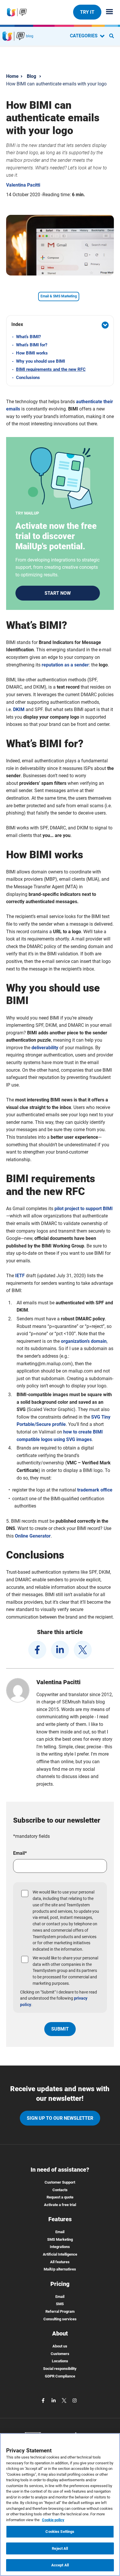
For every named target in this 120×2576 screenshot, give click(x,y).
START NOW (58, 593)
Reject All (60, 2548)
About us (60, 2346)
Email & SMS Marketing (59, 296)
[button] (60, 325)
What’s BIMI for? (32, 345)
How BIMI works (32, 353)
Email (60, 2232)
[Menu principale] (107, 12)
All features (60, 2262)
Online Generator (33, 1536)
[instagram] (75, 2400)
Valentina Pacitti (23, 185)
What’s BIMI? (28, 337)
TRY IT (87, 12)
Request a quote (60, 2197)
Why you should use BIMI (40, 361)
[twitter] (83, 1650)
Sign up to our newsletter (60, 2118)
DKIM (19, 709)
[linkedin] (60, 1650)
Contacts (60, 2190)
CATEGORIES (84, 36)
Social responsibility (60, 2369)
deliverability (45, 1048)
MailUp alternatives (60, 2269)
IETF (20, 1276)
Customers (60, 2354)
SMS (60, 2304)
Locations (60, 2361)
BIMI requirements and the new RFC (51, 369)
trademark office (95, 1490)
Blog (31, 76)
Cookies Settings (60, 2532)
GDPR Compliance (60, 2376)
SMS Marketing (60, 2239)
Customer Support (60, 2182)
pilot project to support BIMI (84, 1209)
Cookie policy (53, 2520)
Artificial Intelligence (60, 2254)
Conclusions (28, 378)
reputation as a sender (65, 665)
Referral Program (60, 2311)
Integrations (60, 2247)
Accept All (60, 2565)
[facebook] (37, 1650)
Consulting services (60, 2319)
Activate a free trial (60, 2205)
